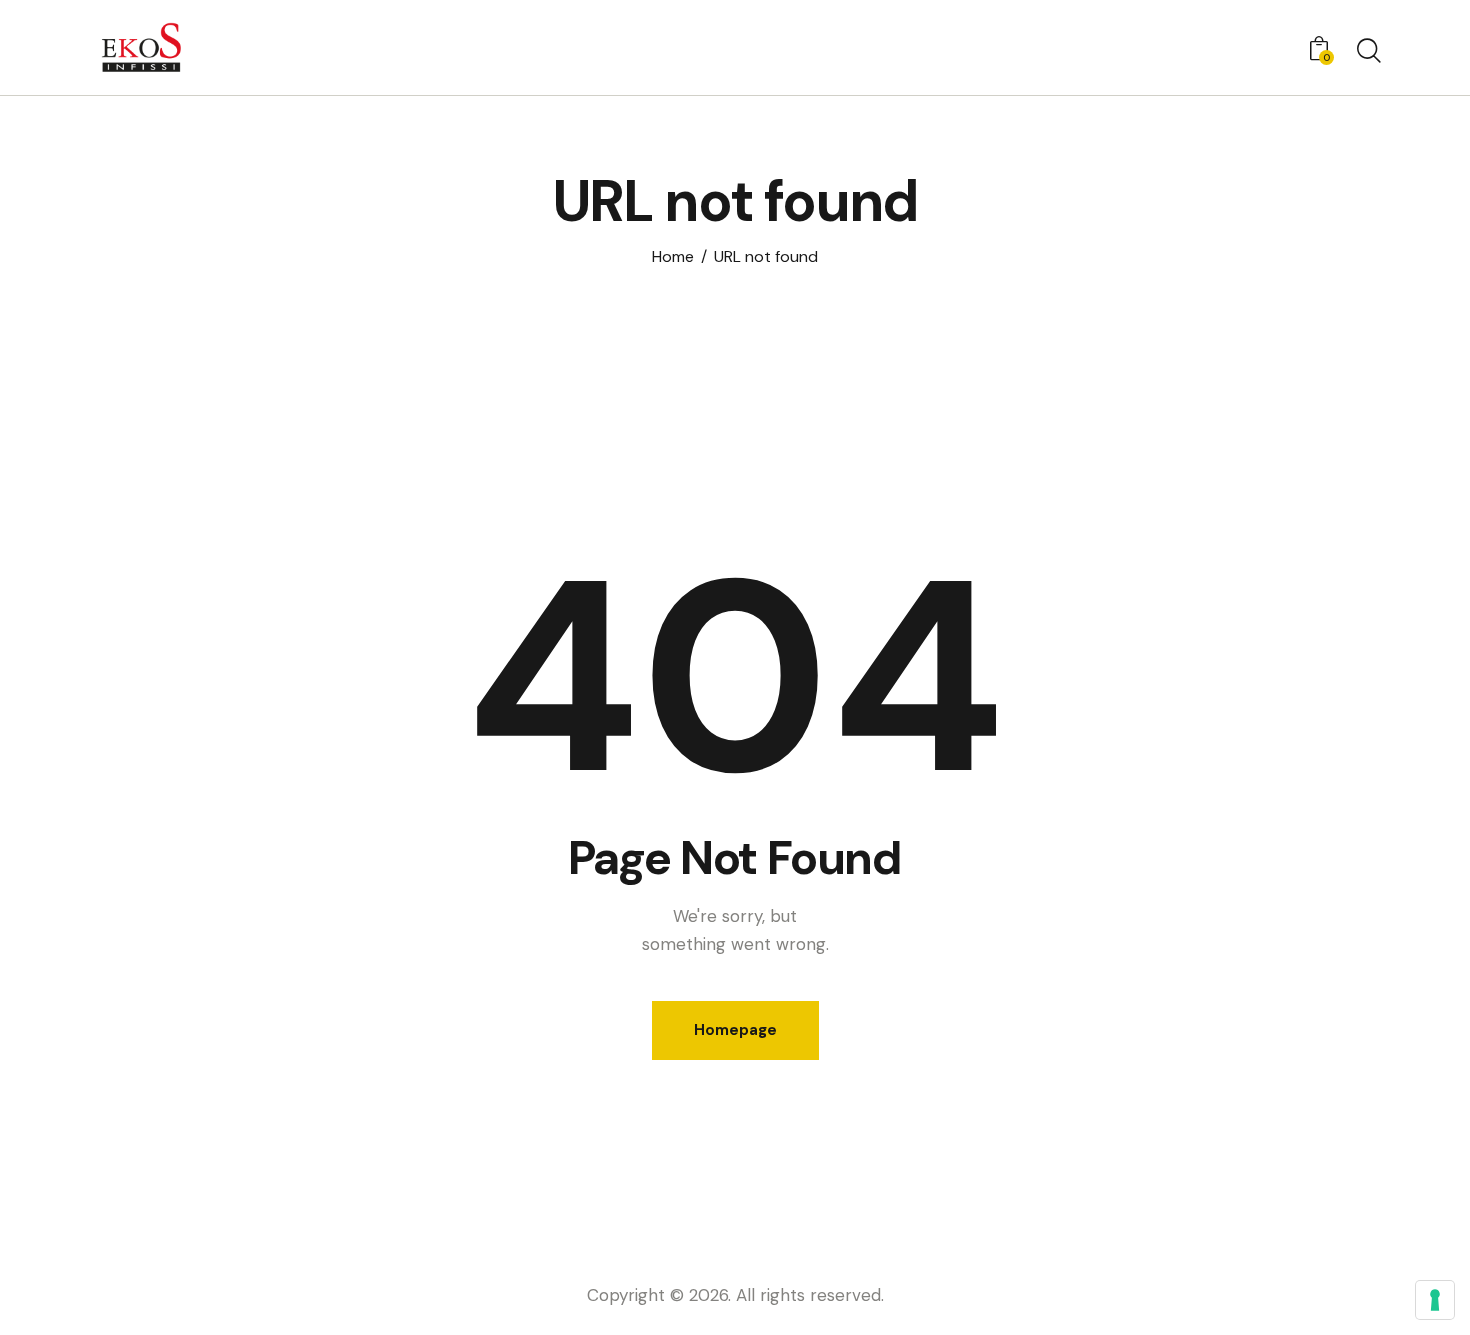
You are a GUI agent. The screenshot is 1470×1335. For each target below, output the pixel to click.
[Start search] (1367, 51)
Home (673, 257)
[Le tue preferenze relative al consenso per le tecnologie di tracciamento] (1435, 1300)
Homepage (735, 1030)
